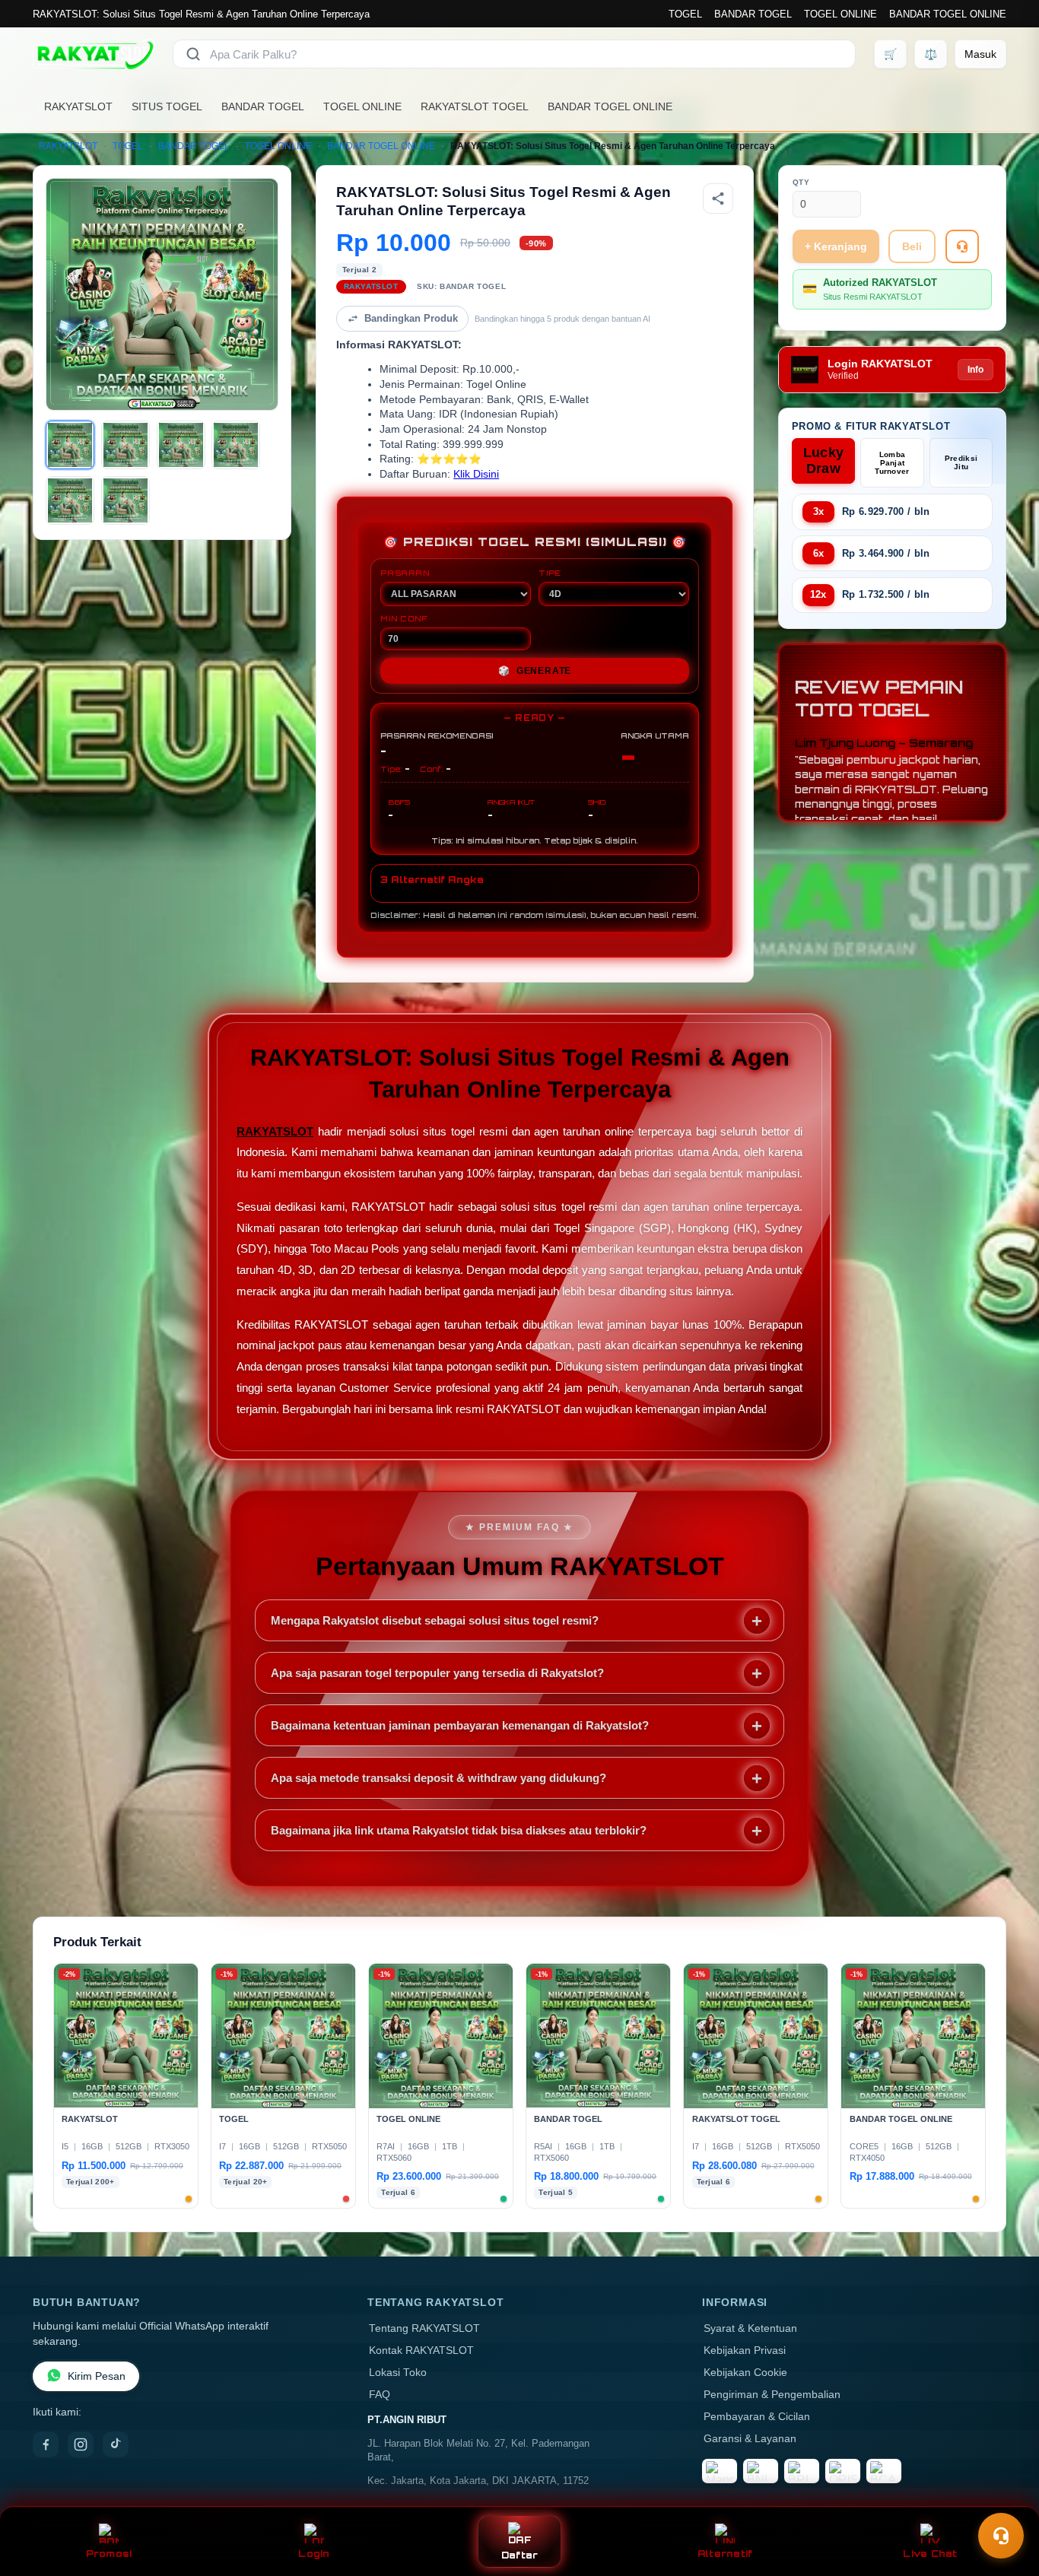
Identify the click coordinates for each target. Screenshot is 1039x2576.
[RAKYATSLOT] (94, 54)
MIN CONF (404, 618)
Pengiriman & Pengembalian (772, 2395)
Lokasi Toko (398, 2373)
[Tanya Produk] (962, 246)
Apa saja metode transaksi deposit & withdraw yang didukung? (438, 1778)
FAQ (380, 2395)
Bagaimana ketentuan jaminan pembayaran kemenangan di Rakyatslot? (460, 1725)
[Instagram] (81, 2444)
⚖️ (931, 54)
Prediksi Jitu (961, 462)
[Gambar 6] (126, 500)
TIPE (550, 573)
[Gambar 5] (70, 500)
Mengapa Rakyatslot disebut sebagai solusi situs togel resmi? (435, 1620)
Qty (801, 182)
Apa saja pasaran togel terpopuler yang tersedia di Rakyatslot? (437, 1673)
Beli (912, 246)
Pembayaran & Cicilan (757, 2417)
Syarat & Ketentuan (750, 2328)
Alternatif (725, 2554)
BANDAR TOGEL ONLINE (948, 14)
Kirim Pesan (97, 2376)
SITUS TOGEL (167, 106)
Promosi (109, 2554)
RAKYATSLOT (78, 106)
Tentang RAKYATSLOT (424, 2328)
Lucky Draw (824, 461)
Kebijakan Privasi (745, 2350)
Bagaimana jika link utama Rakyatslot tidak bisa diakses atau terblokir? (459, 1830)
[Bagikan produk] (718, 199)
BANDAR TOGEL (753, 14)
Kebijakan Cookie (745, 2373)
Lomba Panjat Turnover (892, 463)
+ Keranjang (836, 246)
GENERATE (535, 671)
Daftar (520, 2555)
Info (975, 370)
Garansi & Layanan (750, 2439)
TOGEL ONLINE (840, 14)
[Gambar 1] (70, 445)
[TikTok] (116, 2444)
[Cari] (193, 54)
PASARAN (405, 573)
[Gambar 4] (236, 445)
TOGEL (685, 14)
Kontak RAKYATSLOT (421, 2350)
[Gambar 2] (126, 445)
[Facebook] (46, 2444)
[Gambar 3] (181, 445)
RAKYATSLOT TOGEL (475, 106)
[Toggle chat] (1001, 2536)
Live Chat (930, 2554)
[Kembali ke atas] (1006, 2498)
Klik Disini (476, 474)
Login (314, 2554)
